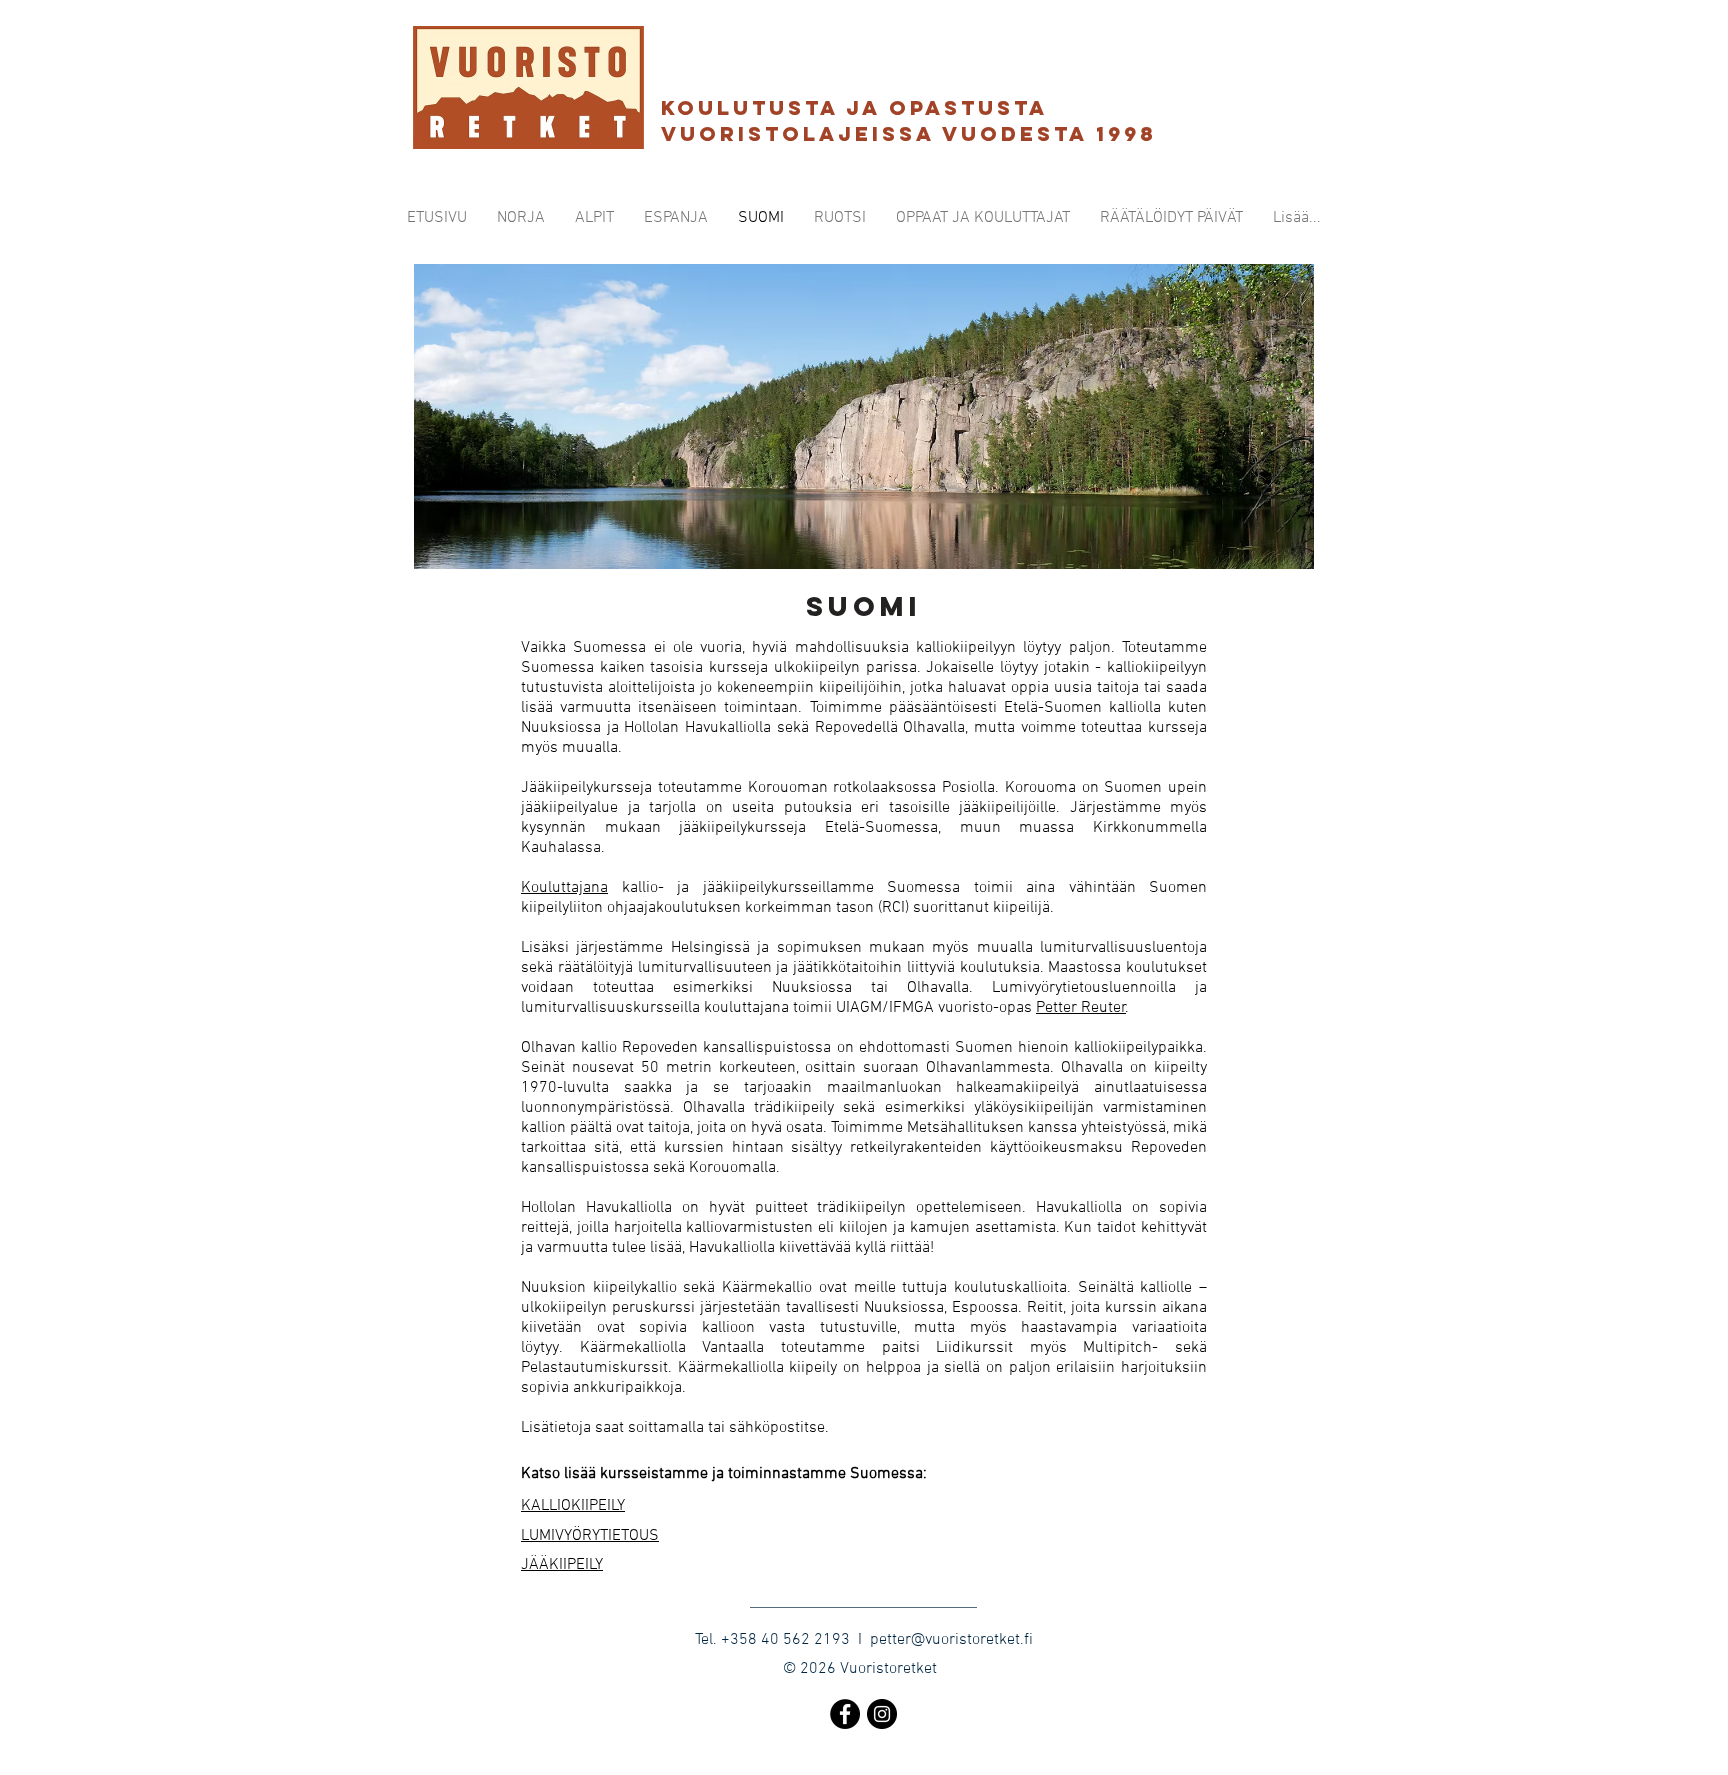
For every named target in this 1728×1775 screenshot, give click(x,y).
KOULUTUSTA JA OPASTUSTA (854, 107)
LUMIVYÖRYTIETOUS (590, 1536)
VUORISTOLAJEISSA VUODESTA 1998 (913, 133)
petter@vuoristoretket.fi (951, 1640)
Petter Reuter (1081, 1008)
